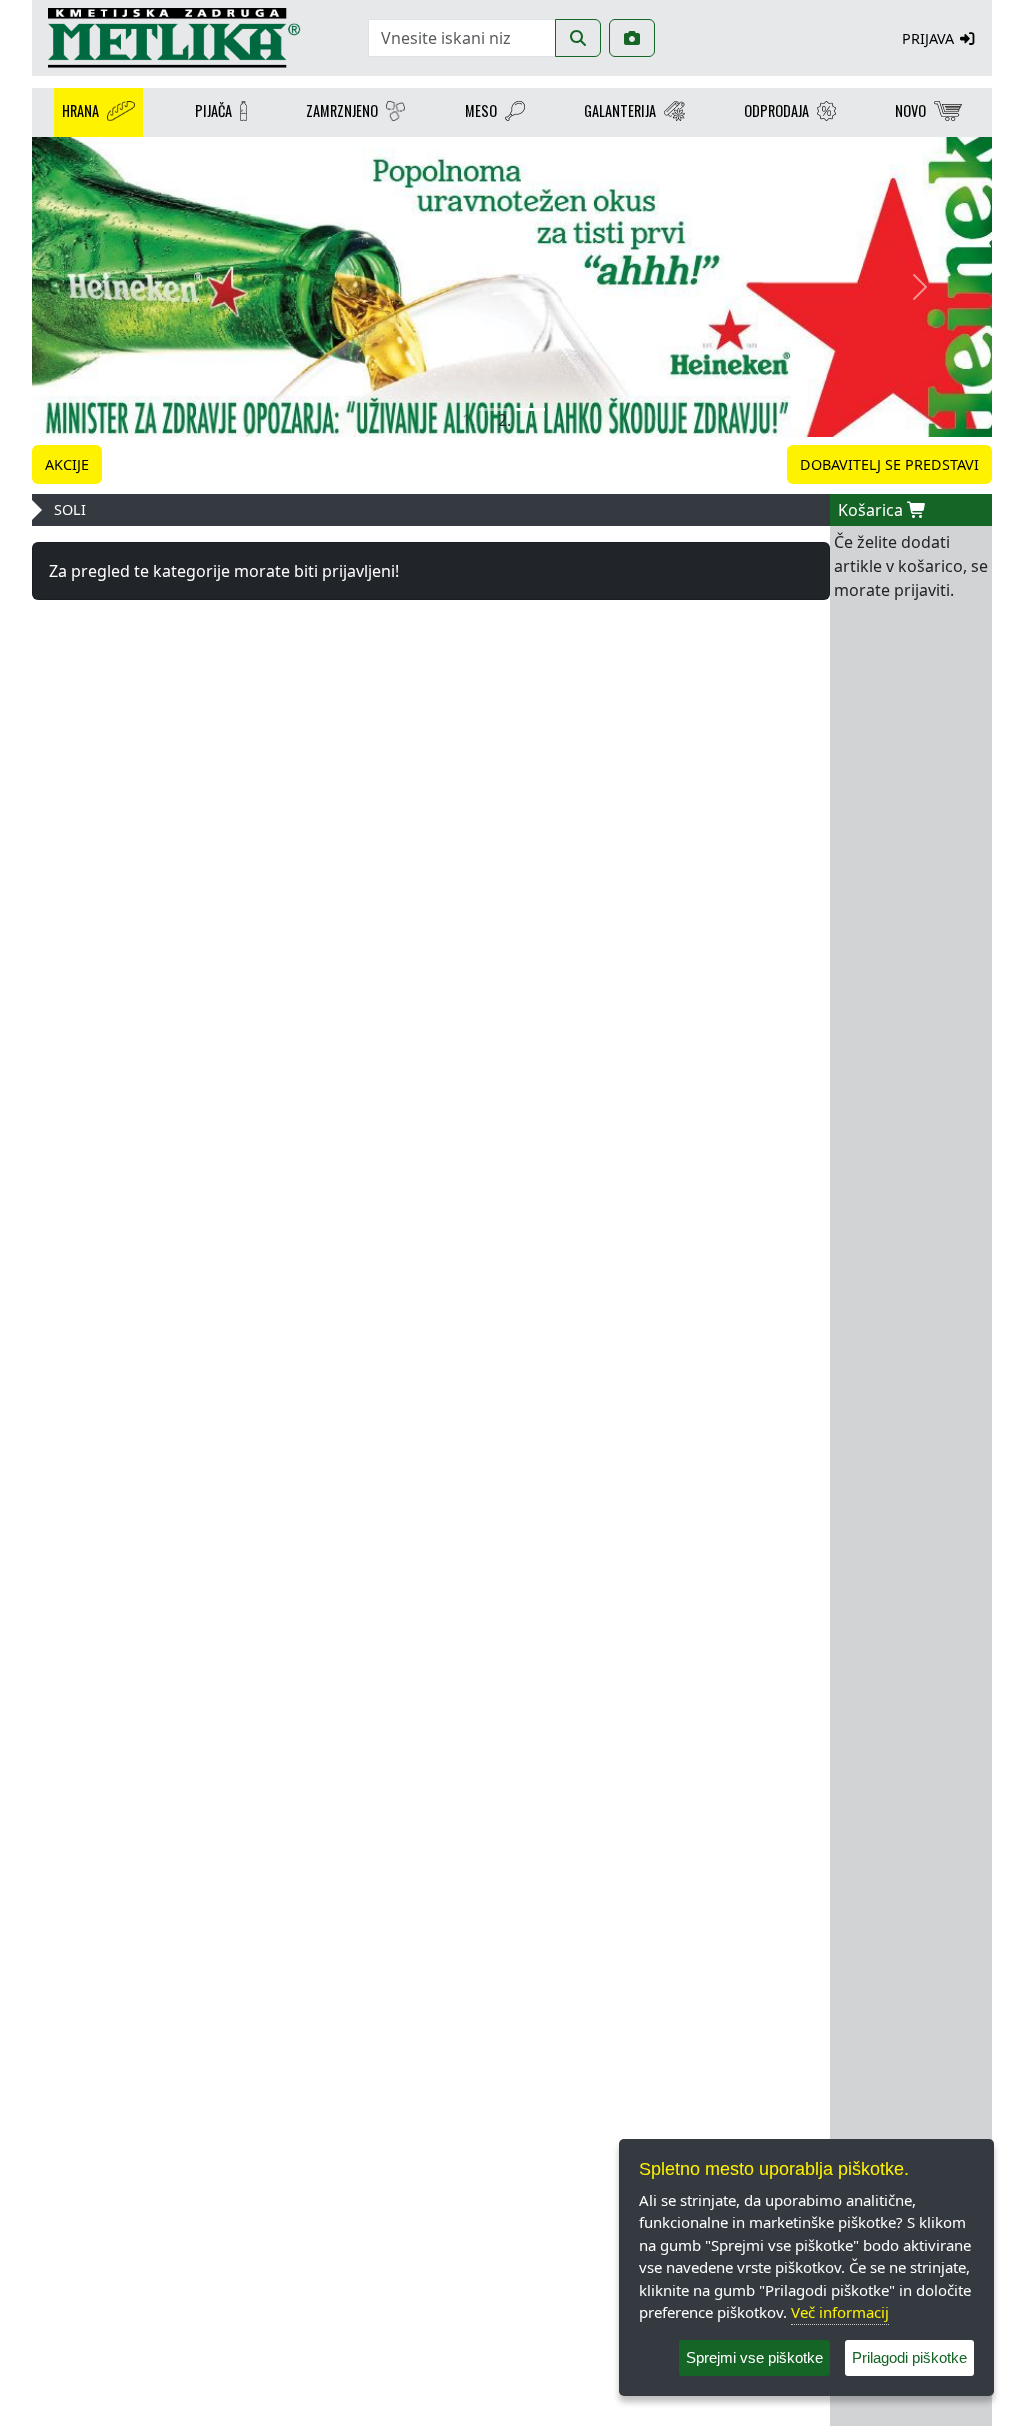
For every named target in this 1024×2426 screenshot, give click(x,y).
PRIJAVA (930, 38)
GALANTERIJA (620, 110)
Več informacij (840, 2312)
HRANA (80, 110)
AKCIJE (67, 464)
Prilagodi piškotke (909, 2357)
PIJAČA (213, 110)
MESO (481, 110)
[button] (104, 287)
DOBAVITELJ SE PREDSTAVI (889, 464)
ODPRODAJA (776, 110)
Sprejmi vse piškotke (754, 2357)
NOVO (910, 110)
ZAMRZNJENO (342, 110)
